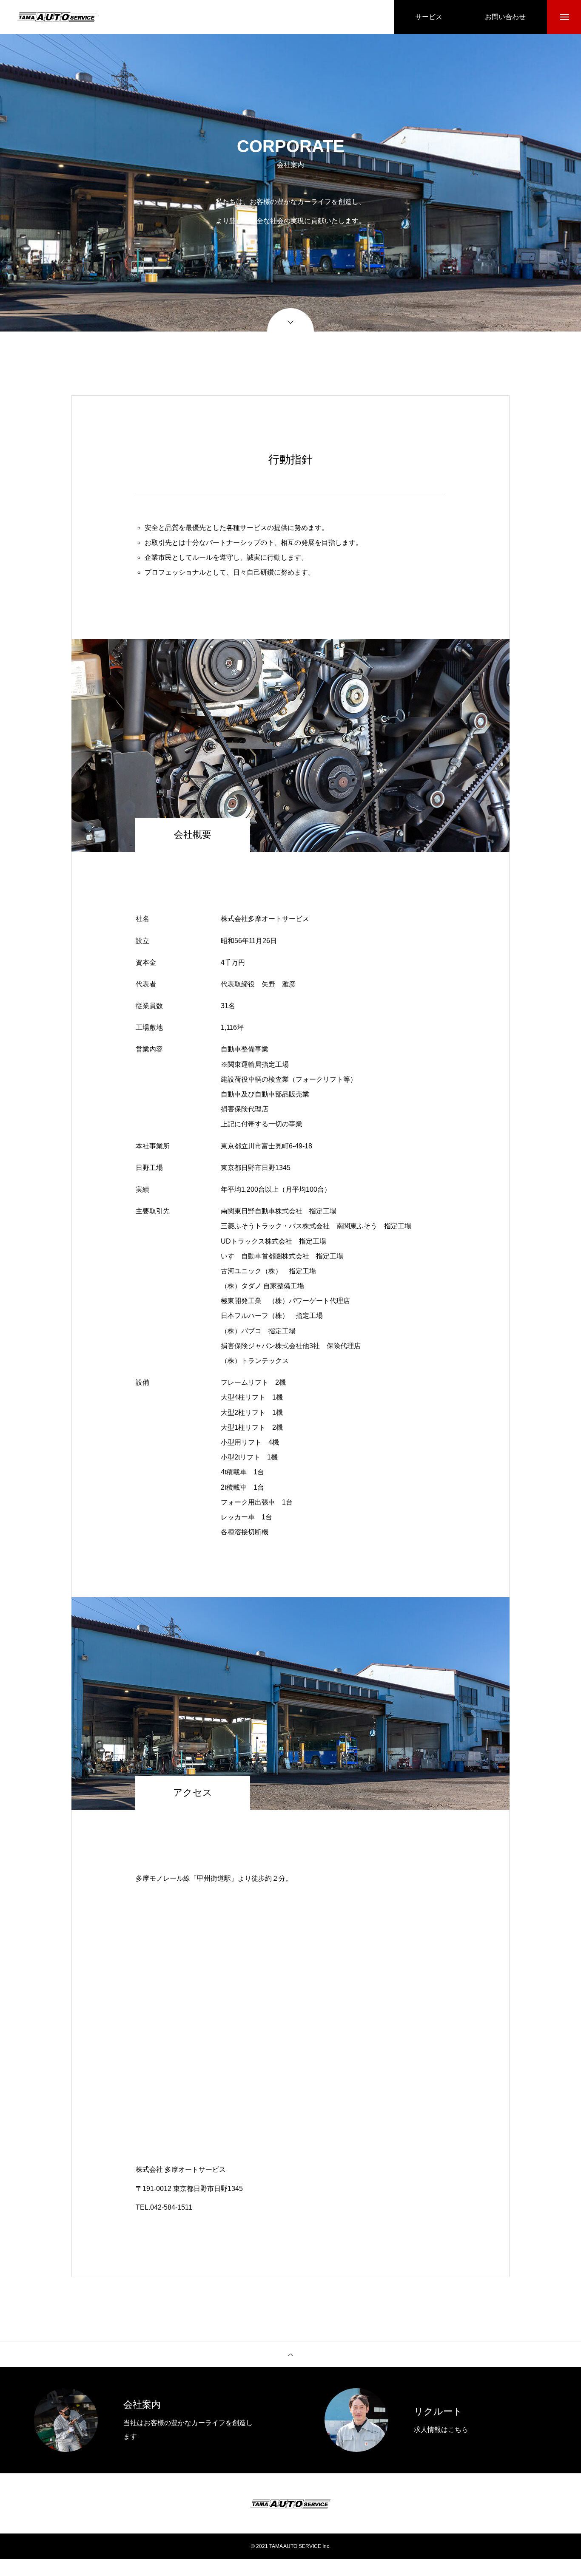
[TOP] (290, 2354)
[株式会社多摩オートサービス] (57, 17)
